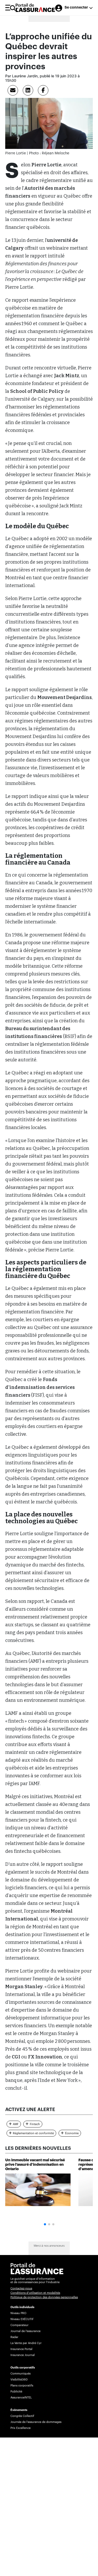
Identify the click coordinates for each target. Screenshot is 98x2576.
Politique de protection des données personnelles (44, 2297)
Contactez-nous (21, 2288)
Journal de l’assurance (25, 2331)
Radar (14, 2337)
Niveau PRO (18, 2313)
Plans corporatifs (22, 2386)
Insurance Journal (23, 2355)
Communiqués (21, 2374)
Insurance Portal (21, 2349)
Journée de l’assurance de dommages (36, 2422)
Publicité (16, 2392)
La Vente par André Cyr (26, 2343)
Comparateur (19, 2325)
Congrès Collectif (22, 2416)
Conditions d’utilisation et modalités (35, 2293)
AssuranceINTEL (21, 2398)
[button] (45, 2224)
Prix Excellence (21, 2428)
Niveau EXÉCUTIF (22, 2319)
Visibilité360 (19, 2380)
